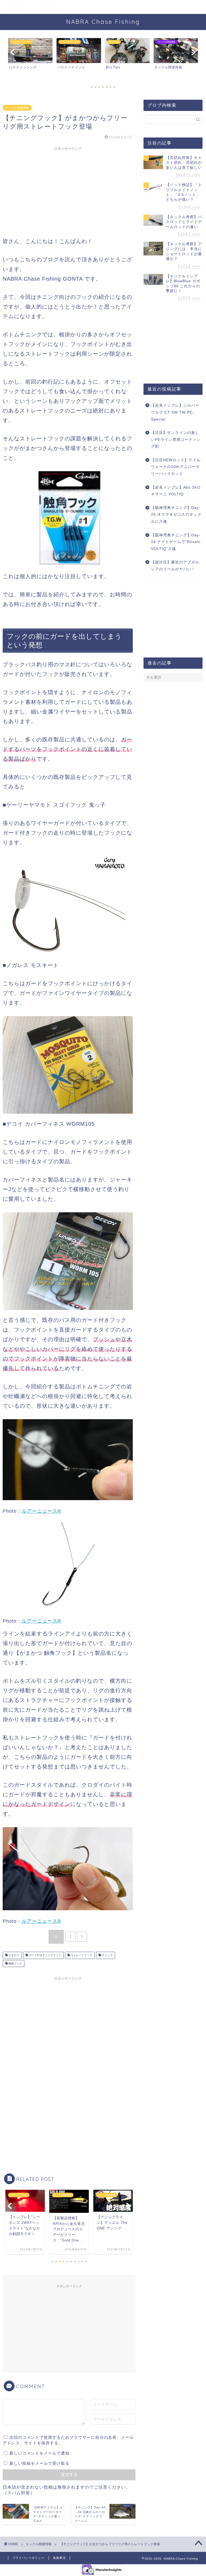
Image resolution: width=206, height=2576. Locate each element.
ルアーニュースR (41, 1511)
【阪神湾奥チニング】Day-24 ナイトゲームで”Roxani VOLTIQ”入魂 (176, 542)
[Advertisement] (68, 191)
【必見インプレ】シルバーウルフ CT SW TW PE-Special (175, 412)
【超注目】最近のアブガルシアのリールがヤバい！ (175, 566)
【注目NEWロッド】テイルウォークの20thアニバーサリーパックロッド (176, 467)
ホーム (19, 7)
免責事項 (59, 2558)
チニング (107, 1955)
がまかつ (14, 1955)
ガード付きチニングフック (45, 1955)
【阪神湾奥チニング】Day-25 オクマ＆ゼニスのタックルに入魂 (176, 515)
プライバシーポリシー (28, 2558)
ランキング (49, 7)
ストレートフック (81, 1955)
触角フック (15, 1963)
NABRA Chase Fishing (103, 22)
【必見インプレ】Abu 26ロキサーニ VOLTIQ (176, 491)
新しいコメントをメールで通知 (39, 2453)
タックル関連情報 (17, 108)
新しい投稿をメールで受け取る (39, 2463)
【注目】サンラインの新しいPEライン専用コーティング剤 (176, 440)
